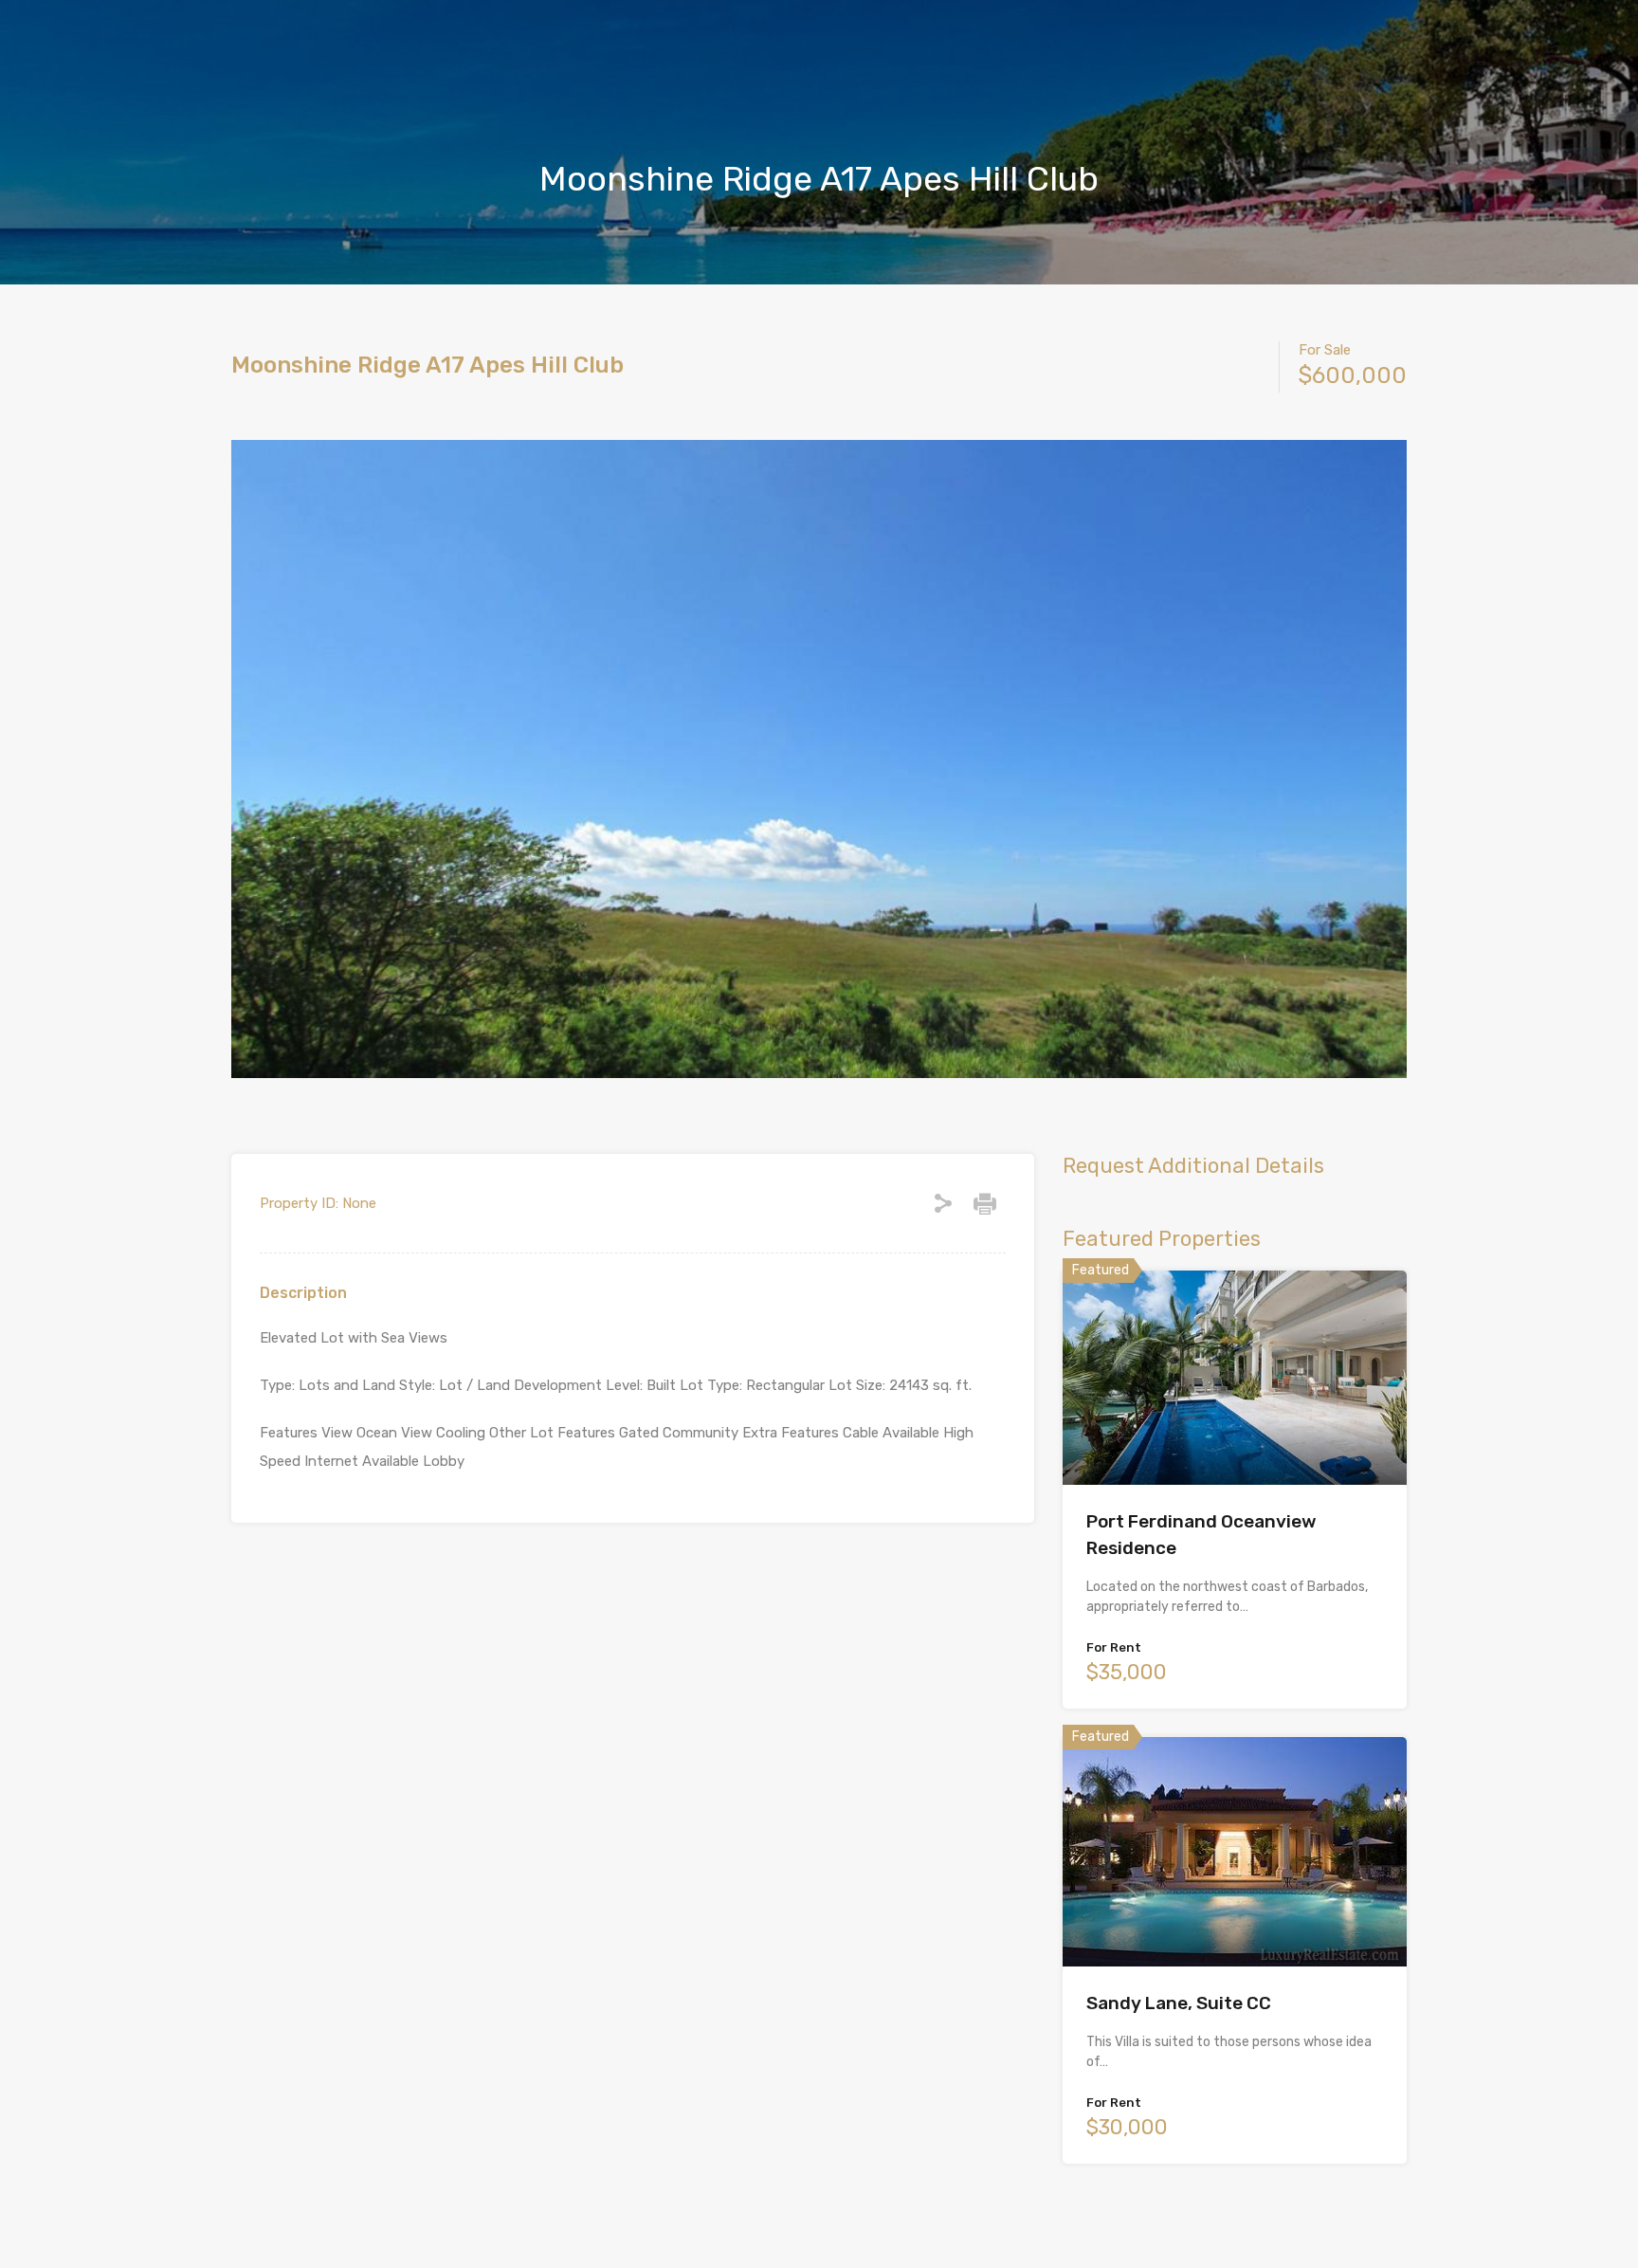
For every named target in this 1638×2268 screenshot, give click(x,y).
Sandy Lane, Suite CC (1179, 2003)
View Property (1235, 1442)
